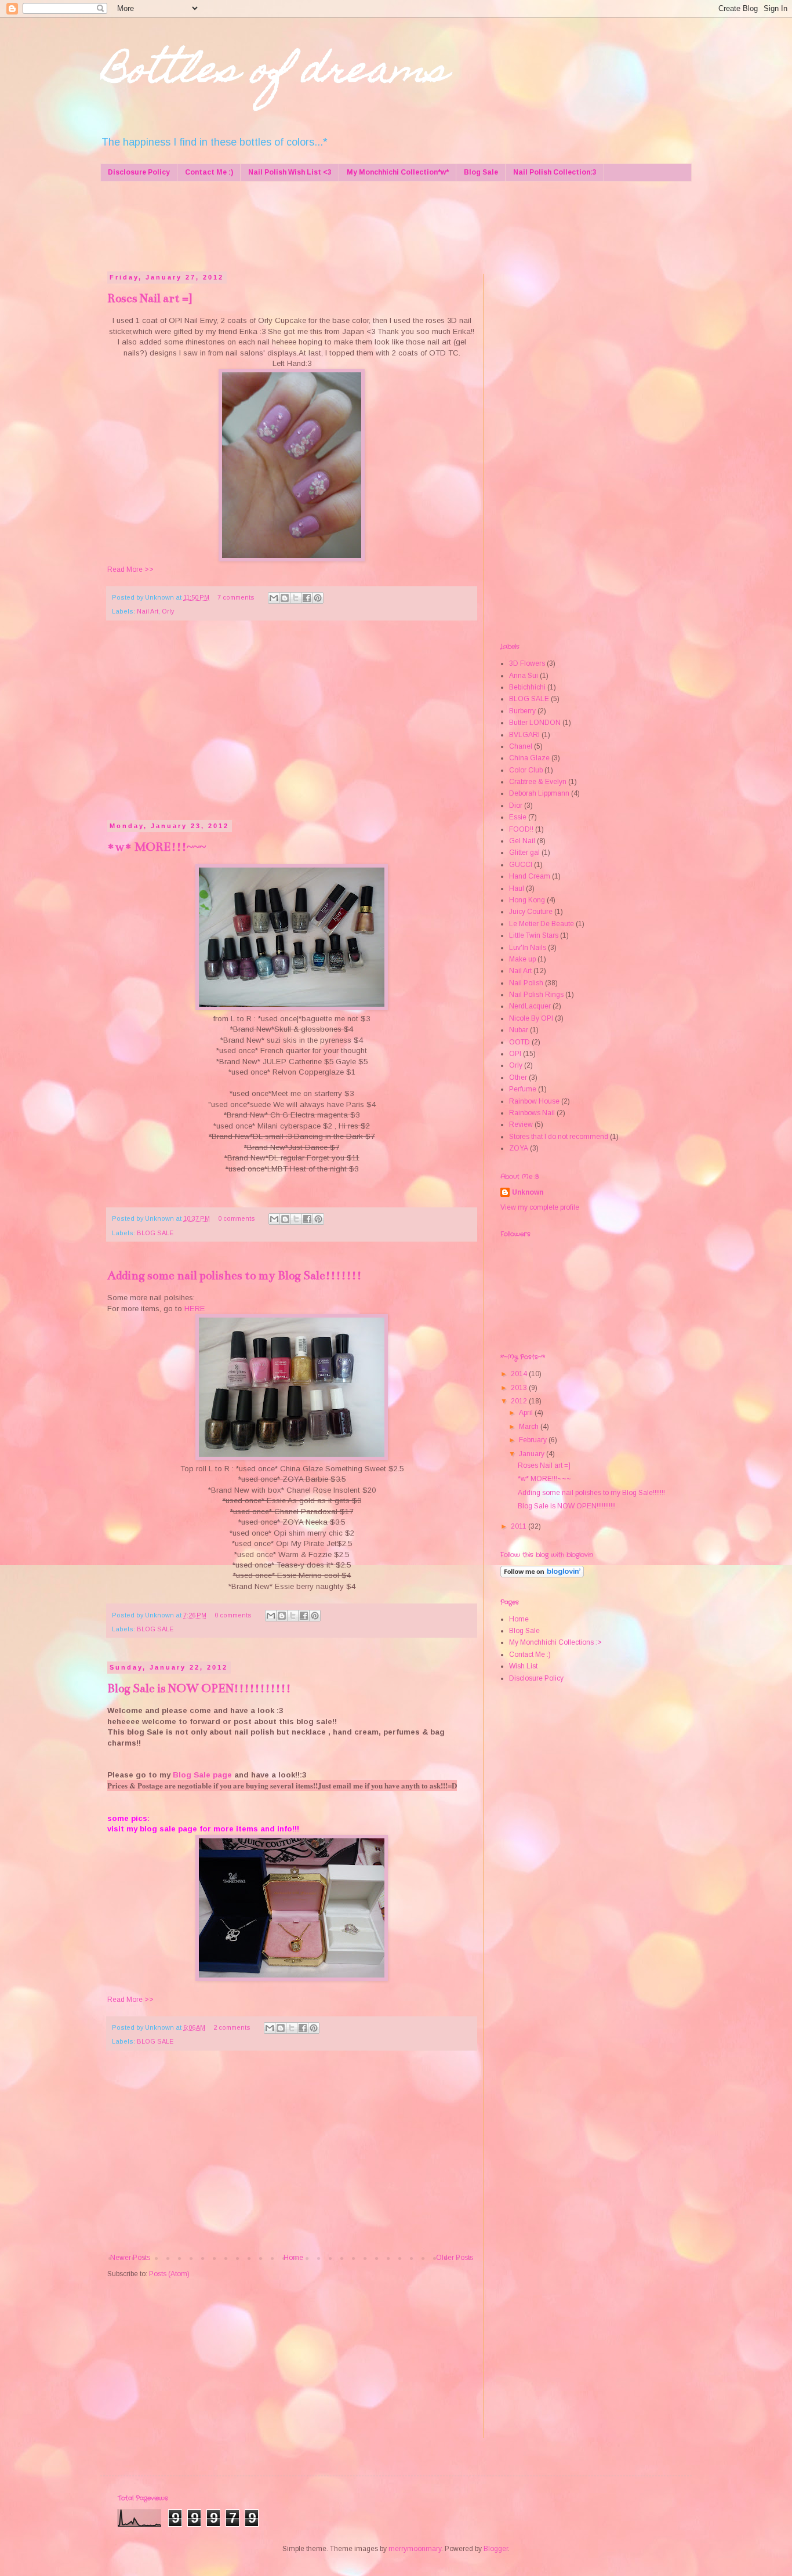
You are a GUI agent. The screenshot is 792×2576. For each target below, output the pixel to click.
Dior (516, 806)
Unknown (528, 1192)
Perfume (523, 1089)
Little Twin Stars (534, 935)
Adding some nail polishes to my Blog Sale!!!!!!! (235, 1276)
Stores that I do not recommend (559, 1137)
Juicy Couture (531, 912)
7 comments (236, 597)
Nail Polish (526, 983)
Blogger (496, 2549)
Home (293, 2258)
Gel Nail (522, 841)
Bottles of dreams (274, 73)
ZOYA (519, 1148)
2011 (519, 1526)
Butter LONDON (535, 723)
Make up (522, 959)
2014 (520, 1374)
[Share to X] (296, 598)
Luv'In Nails (528, 948)
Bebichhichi (527, 687)
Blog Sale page (202, 1775)
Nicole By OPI (531, 1018)
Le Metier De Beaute (542, 924)
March (530, 1427)
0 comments (237, 1218)
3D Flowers (527, 663)
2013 (520, 1388)
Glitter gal (524, 852)
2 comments (232, 2027)
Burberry (522, 711)
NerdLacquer (530, 1006)
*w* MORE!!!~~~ (157, 847)
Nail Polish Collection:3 (555, 172)
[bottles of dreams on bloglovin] (542, 1575)
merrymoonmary (415, 2549)
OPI (515, 1054)
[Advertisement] (329, 225)
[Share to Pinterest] (318, 598)
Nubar (519, 1030)
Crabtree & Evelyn (538, 782)
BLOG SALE (155, 1233)
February (534, 1440)
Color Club (526, 770)
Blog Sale (481, 172)
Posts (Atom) (169, 2274)
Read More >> (130, 569)
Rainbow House (534, 1101)
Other (518, 1077)
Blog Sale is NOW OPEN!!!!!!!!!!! (199, 1688)
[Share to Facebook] (307, 598)
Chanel (521, 746)
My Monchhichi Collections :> (555, 1642)
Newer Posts (130, 2258)
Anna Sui (524, 676)
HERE (195, 1309)
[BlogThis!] (285, 598)
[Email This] (274, 598)
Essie (518, 817)
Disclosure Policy (139, 172)
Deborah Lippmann (539, 793)
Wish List (523, 1666)
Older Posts (455, 2258)
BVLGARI (524, 735)
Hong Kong (527, 900)
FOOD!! (521, 829)
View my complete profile (540, 1207)
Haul (517, 888)
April (527, 1413)
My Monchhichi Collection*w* (398, 172)
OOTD (519, 1042)
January (533, 1454)
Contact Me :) (209, 172)
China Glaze (529, 758)
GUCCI (521, 865)
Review (521, 1124)
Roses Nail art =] (150, 298)
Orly (168, 611)
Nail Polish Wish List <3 (290, 172)
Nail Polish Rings (536, 995)
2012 (520, 1401)
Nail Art (148, 611)
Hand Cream (530, 876)
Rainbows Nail (532, 1113)
